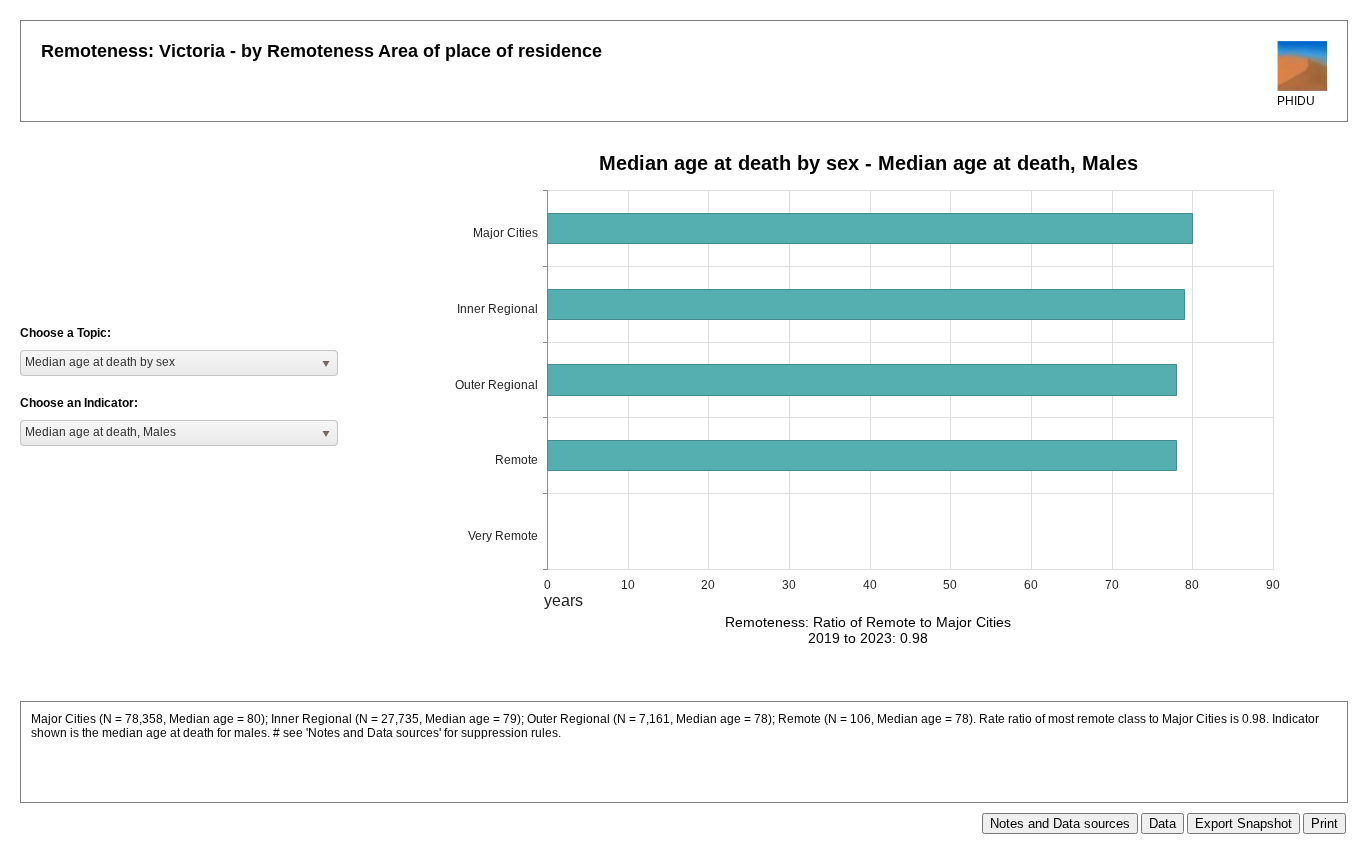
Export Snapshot (1243, 823)
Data (1162, 823)
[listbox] (179, 363)
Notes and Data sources (1060, 823)
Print (1324, 823)
